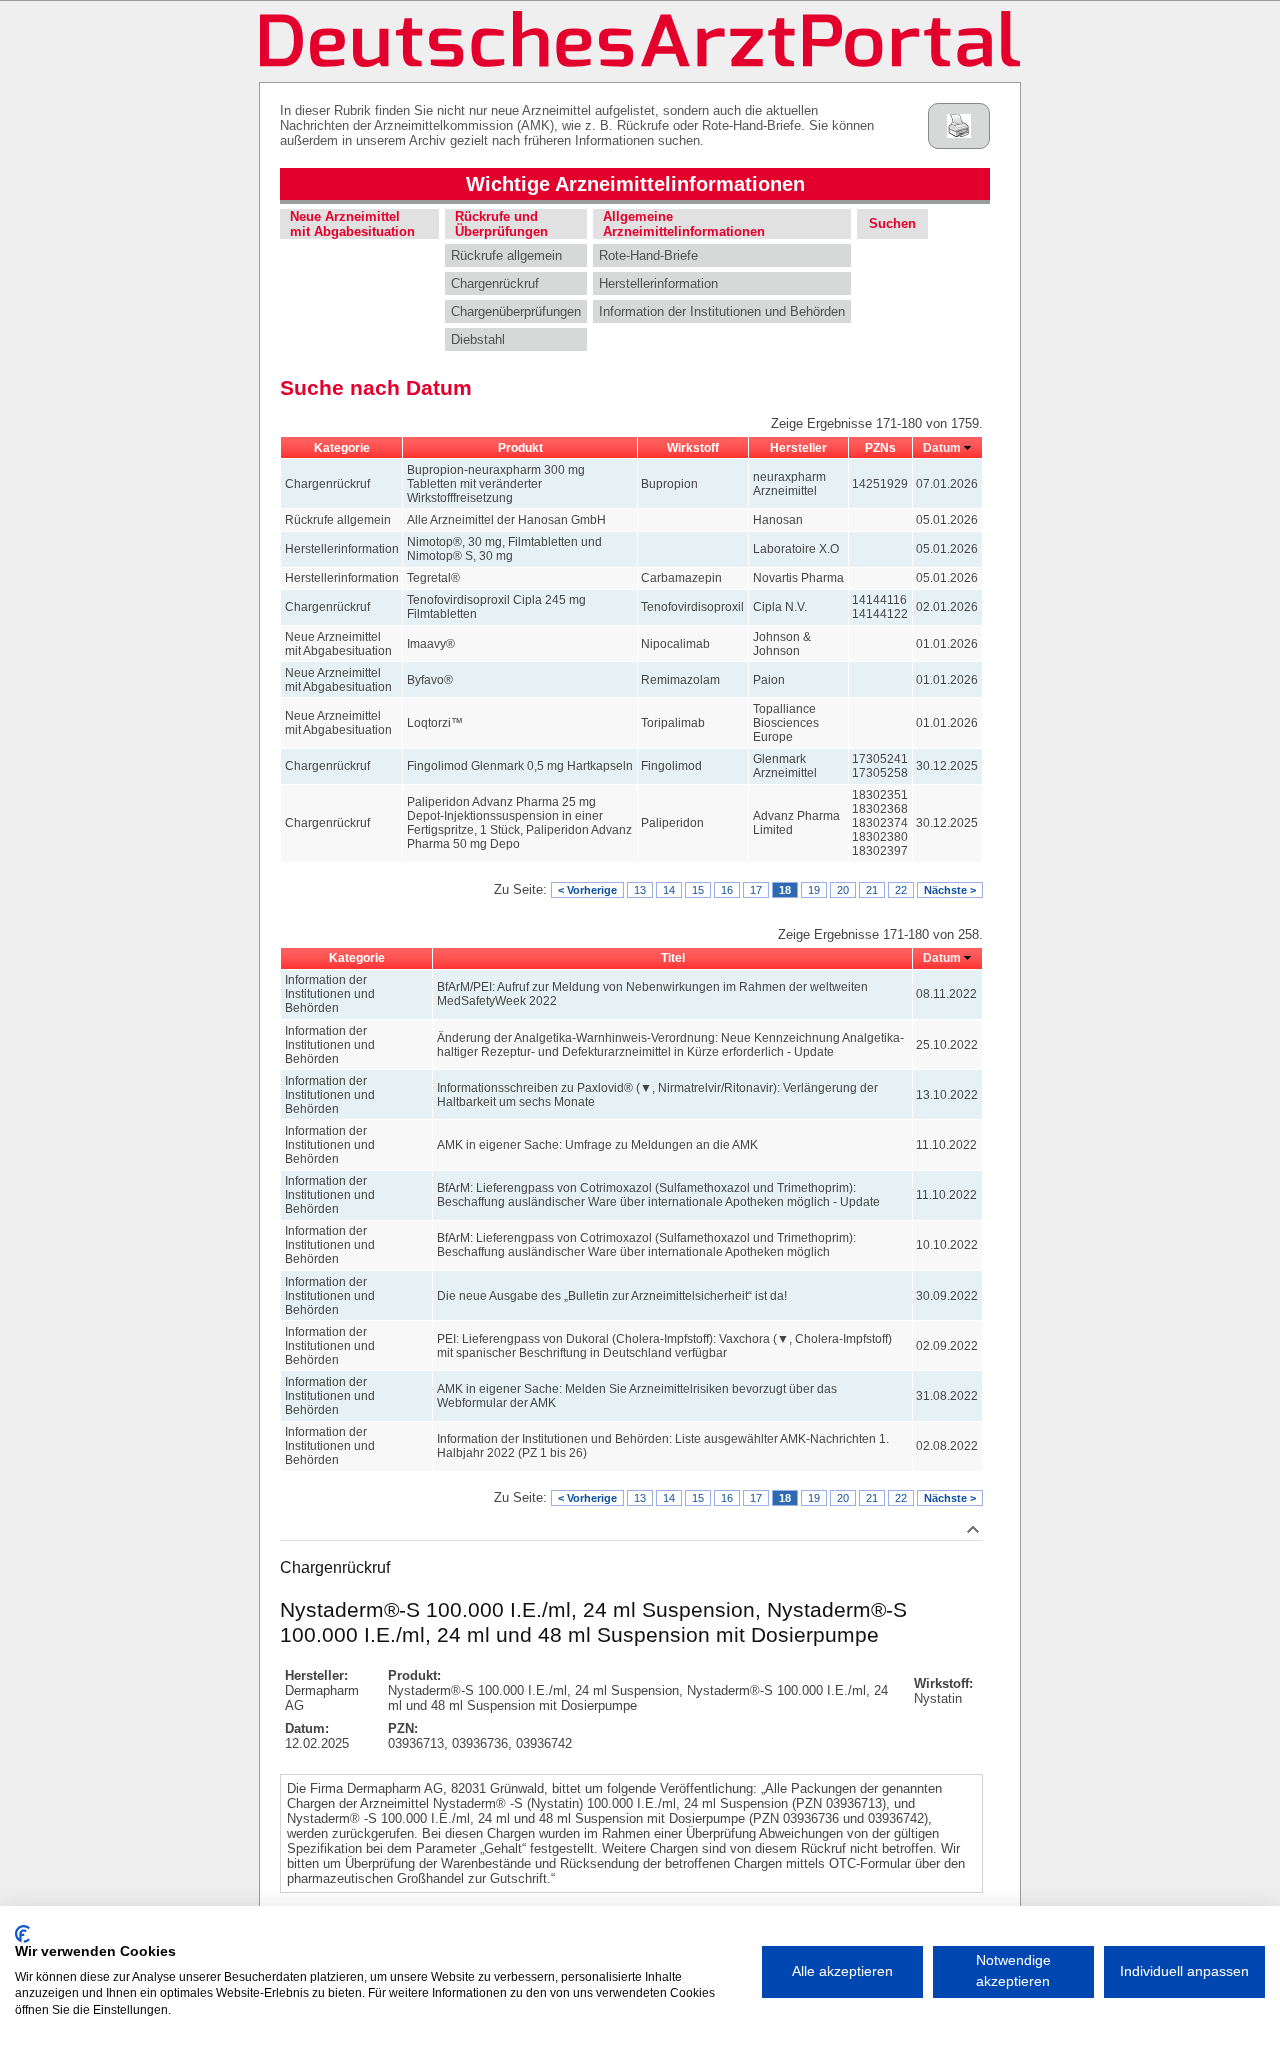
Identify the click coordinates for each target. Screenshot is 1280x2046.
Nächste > (950, 890)
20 (843, 890)
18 (785, 890)
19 (814, 890)
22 (901, 890)
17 (756, 890)
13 (640, 890)
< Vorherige (587, 890)
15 (698, 890)
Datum (942, 448)
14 (669, 890)
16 (727, 890)
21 (872, 890)
